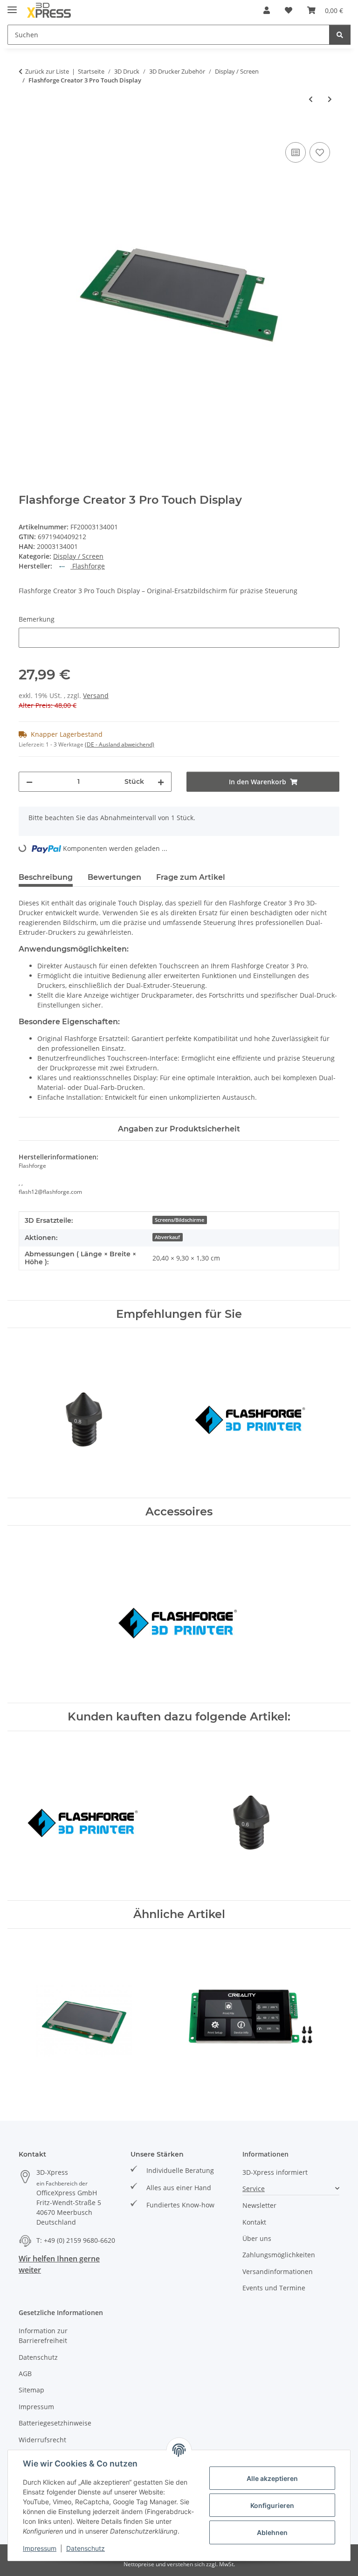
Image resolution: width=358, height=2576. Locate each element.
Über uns (257, 2238)
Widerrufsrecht (42, 2440)
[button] (267, 10)
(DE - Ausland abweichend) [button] (120, 744)
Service (254, 2189)
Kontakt (254, 2222)
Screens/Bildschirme (179, 1220)
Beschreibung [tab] (46, 877)
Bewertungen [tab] (114, 877)
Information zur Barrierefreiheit (43, 2336)
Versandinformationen (278, 2271)
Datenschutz (86, 2548)
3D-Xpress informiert (275, 2172)
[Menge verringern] (29, 782)
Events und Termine (274, 2288)
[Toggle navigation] (12, 6)
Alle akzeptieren (272, 2478)
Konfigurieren (272, 2505)
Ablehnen (272, 2532)
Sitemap (31, 2390)
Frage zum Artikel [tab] (191, 877)
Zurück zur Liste (47, 71)
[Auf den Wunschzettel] (320, 152)
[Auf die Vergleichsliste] (296, 152)
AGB (25, 2374)
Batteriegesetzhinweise (55, 2423)
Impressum (40, 2548)
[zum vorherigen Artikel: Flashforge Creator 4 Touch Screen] (311, 99)
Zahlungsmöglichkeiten (279, 2255)
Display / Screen (78, 556)
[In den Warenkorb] (26, 130)
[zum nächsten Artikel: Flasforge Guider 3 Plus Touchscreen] (330, 99)
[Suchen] (340, 35)
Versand (96, 695)
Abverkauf (167, 1237)
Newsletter (259, 2205)
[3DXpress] (49, 10)
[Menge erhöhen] (161, 782)
